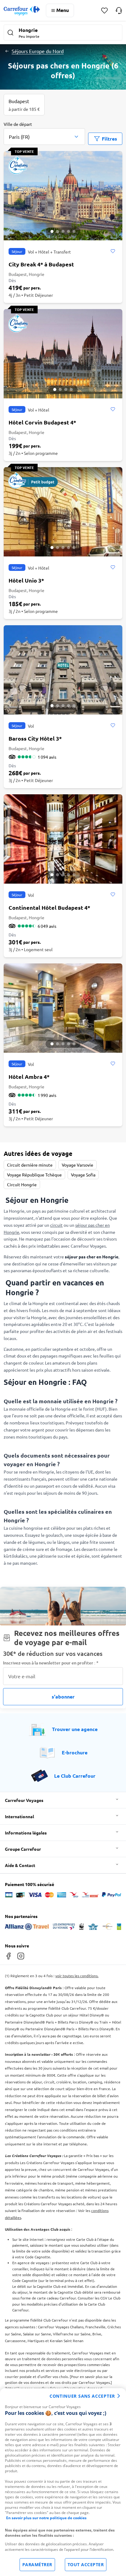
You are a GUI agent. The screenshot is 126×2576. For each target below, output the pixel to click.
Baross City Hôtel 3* (35, 738)
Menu (63, 10)
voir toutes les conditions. (77, 1976)
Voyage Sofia (83, 1175)
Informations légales (26, 1833)
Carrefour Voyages (24, 1800)
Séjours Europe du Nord (38, 51)
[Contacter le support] (119, 10)
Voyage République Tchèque (34, 1175)
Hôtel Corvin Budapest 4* (42, 422)
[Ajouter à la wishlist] (113, 251)
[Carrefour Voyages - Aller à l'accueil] (22, 11)
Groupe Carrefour (23, 1849)
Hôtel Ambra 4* (29, 1077)
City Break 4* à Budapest (41, 264)
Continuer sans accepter (82, 2396)
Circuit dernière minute (30, 1165)
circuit (56, 1225)
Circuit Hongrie (22, 1184)
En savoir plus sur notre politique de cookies (46, 2518)
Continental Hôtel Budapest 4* (49, 907)
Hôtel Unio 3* (26, 580)
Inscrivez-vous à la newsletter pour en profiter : (51, 1663)
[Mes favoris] (104, 11)
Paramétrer (37, 2564)
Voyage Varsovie (78, 1165)
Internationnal (19, 1816)
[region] (63, 2482)
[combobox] (44, 133)
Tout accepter (86, 2564)
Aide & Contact (20, 1865)
